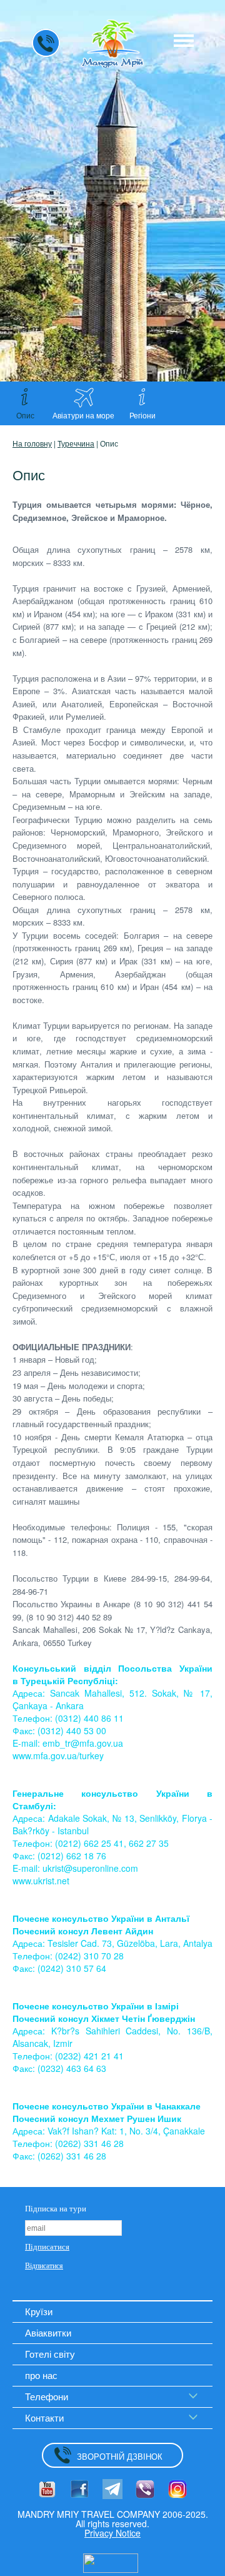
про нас (41, 2375)
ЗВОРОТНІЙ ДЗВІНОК (120, 2456)
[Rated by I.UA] (111, 2562)
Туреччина (76, 443)
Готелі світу (50, 2354)
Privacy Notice (112, 2533)
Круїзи (39, 2311)
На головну (32, 443)
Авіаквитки (48, 2332)
